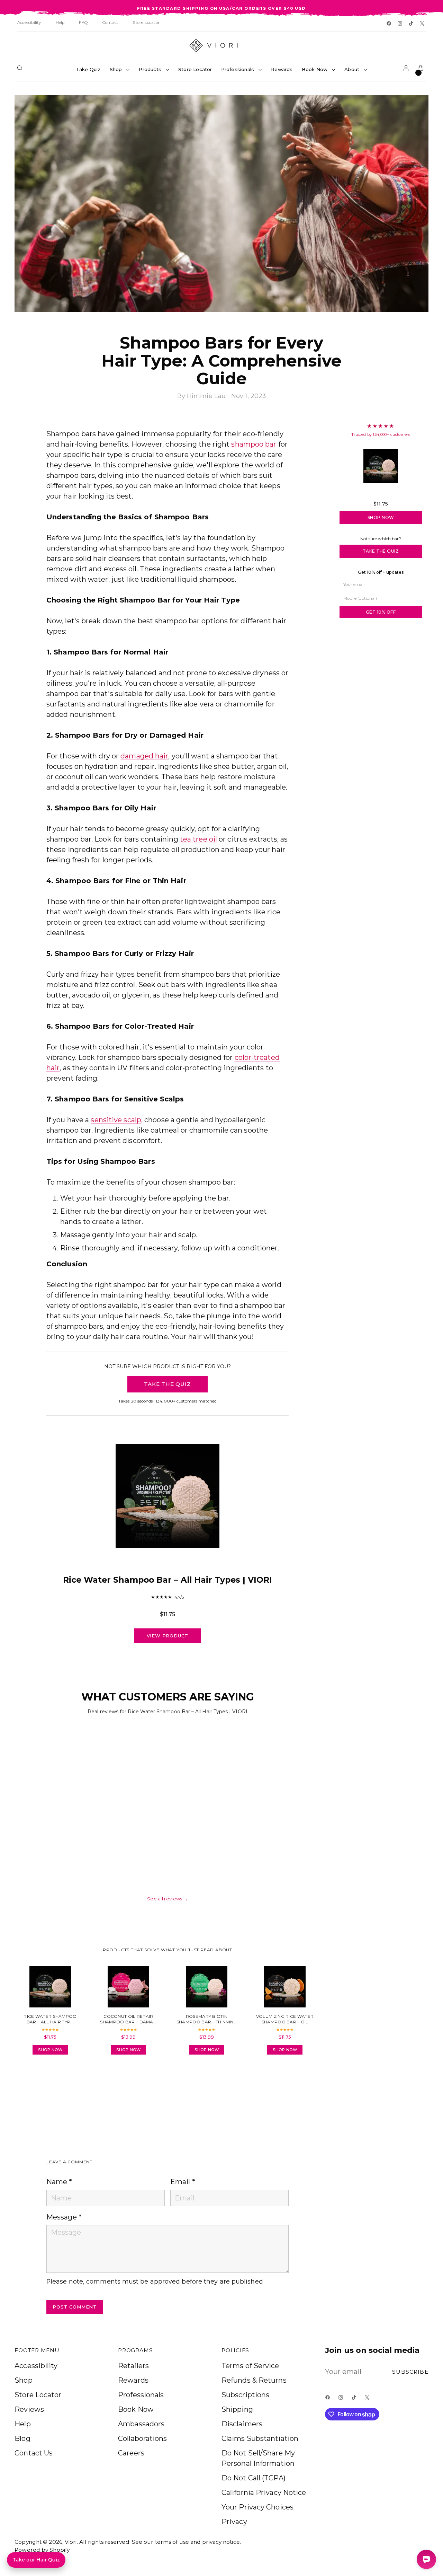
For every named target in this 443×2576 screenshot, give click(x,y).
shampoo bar (254, 444)
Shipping (237, 2409)
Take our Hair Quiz (36, 2560)
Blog (22, 2438)
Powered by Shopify (42, 2550)
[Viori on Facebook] (389, 24)
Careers (131, 2453)
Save (413, 105)
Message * (64, 2217)
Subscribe (410, 2372)
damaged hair (144, 756)
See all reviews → (168, 1899)
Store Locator (38, 2395)
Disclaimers (242, 2424)
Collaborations (142, 2438)
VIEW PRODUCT (168, 1636)
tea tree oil (198, 839)
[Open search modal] (21, 69)
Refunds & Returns (254, 2380)
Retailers (133, 2366)
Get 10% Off (381, 612)
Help (22, 2424)
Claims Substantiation (260, 2438)
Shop (23, 2380)
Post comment (75, 2307)
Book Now (136, 2409)
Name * (59, 2182)
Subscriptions (245, 2395)
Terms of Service (250, 2366)
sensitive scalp (116, 1120)
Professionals (141, 2395)
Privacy (234, 2522)
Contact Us (34, 2453)
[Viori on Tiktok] (412, 24)
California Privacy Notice (264, 2493)
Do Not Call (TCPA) (254, 2478)
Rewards (133, 2380)
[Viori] (221, 45)
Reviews (29, 2409)
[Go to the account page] (407, 69)
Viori (71, 2542)
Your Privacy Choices (257, 2507)
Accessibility (36, 2366)
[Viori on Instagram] (400, 24)
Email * (183, 2182)
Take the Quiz (381, 551)
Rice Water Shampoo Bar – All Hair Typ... (381, 494)
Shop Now (381, 517)
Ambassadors (141, 2424)
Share (66, 2080)
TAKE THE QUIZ (167, 1384)
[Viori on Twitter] (423, 24)
